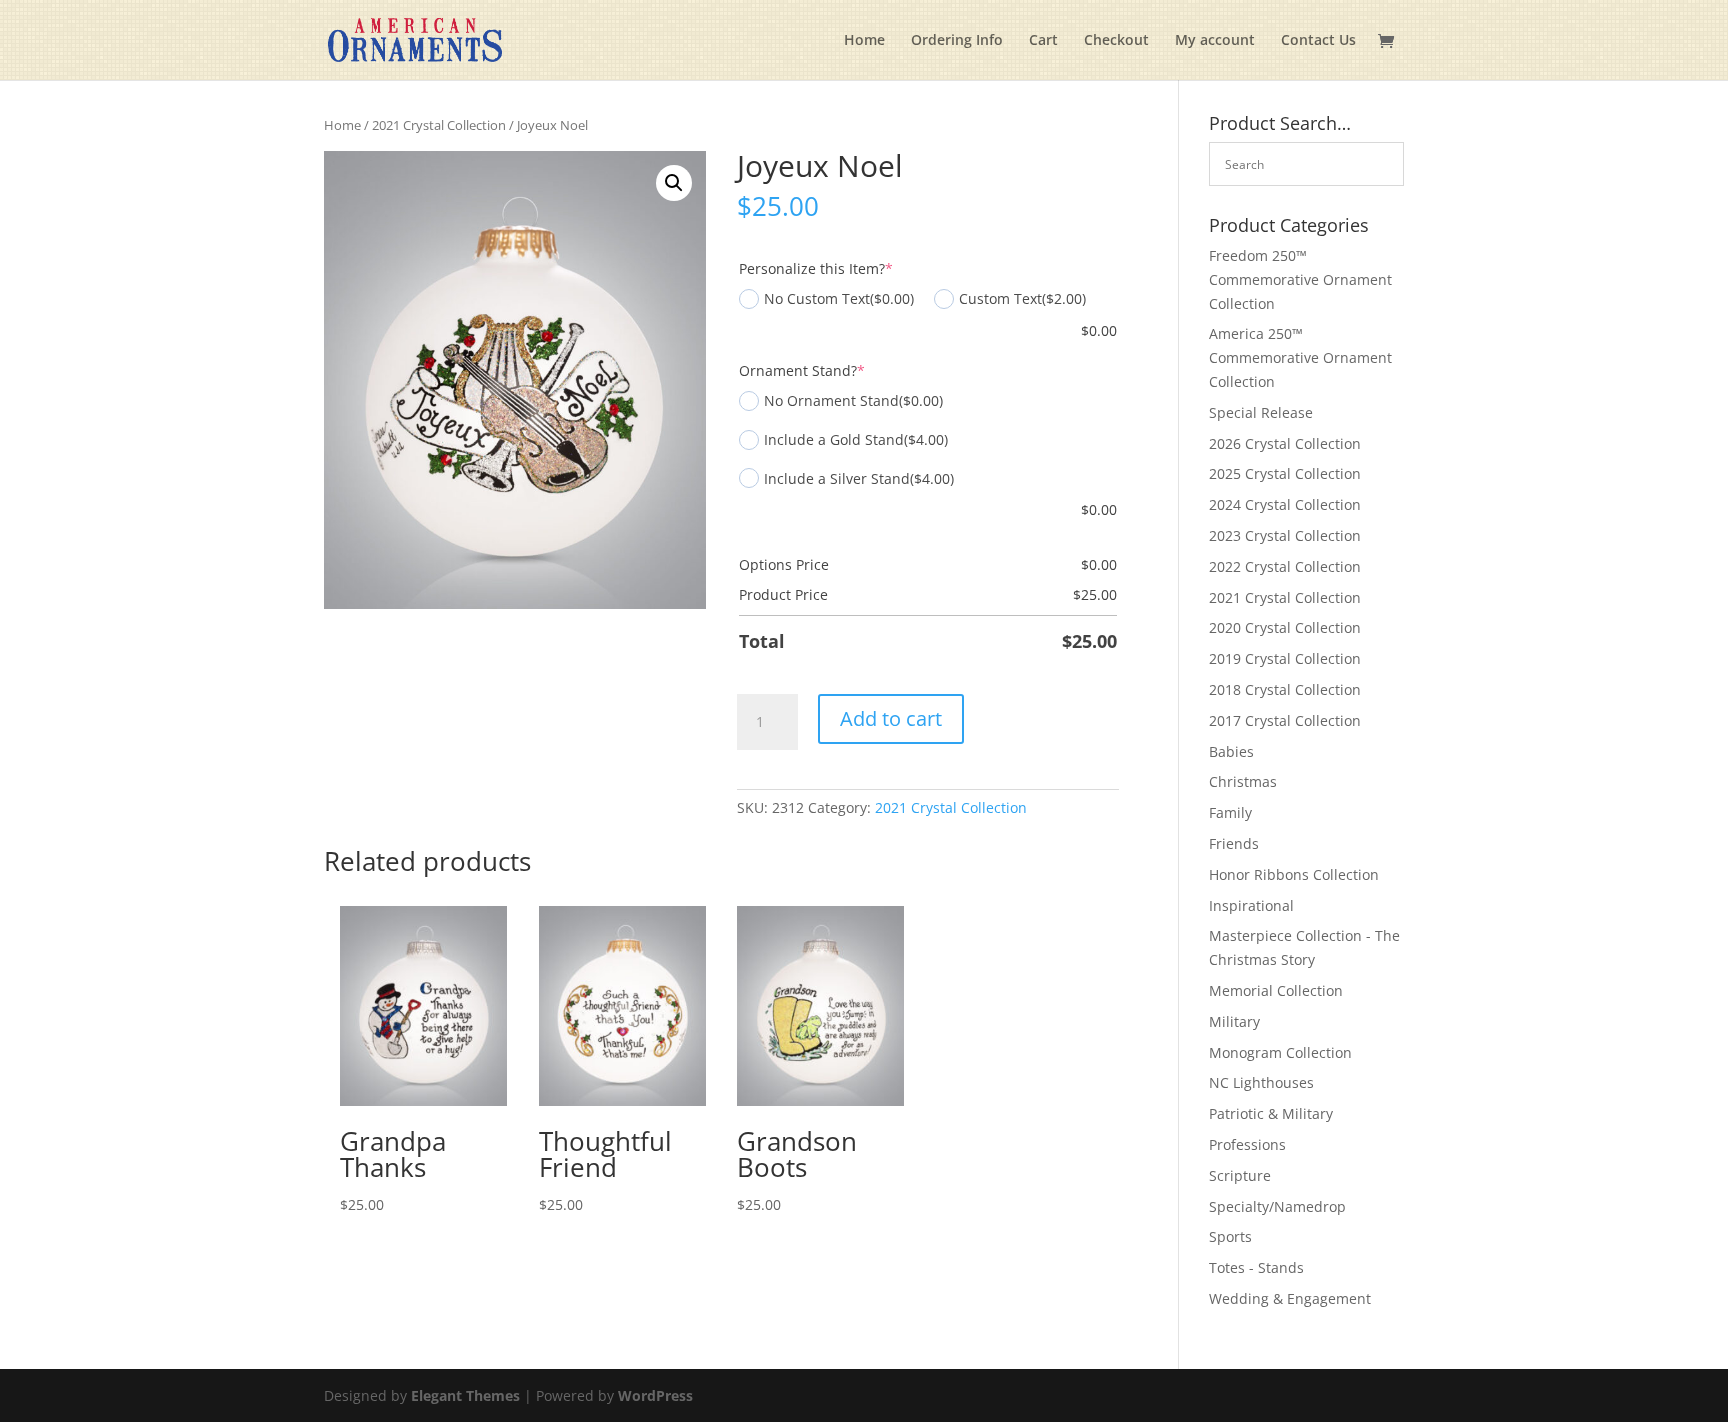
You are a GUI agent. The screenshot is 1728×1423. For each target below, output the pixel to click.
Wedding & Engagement (1290, 1298)
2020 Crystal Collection (1285, 627)
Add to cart (891, 718)
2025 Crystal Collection (1285, 473)
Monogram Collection (1280, 1052)
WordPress (655, 1395)
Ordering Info (957, 41)
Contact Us (1318, 41)
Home (864, 41)
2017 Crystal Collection (1285, 720)
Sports (1230, 1236)
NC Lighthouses (1261, 1082)
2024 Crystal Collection (1285, 504)
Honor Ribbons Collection (1294, 874)
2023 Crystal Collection (1285, 535)
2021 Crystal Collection (439, 125)
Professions (1247, 1144)
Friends (1234, 843)
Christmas (1243, 781)
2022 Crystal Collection (1285, 566)
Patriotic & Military (1271, 1113)
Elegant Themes (465, 1395)
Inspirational (1251, 905)
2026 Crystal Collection (1285, 443)
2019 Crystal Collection (1285, 658)
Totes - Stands (1256, 1267)
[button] (674, 183)
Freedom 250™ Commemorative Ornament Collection (1300, 279)
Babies (1231, 751)
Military (1234, 1021)
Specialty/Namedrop (1277, 1206)
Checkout (1116, 41)
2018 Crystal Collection (1285, 689)
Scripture (1240, 1175)
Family (1230, 812)
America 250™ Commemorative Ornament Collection (1300, 357)
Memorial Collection (1276, 990)
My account (1215, 41)
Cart (1043, 41)
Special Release (1261, 412)
